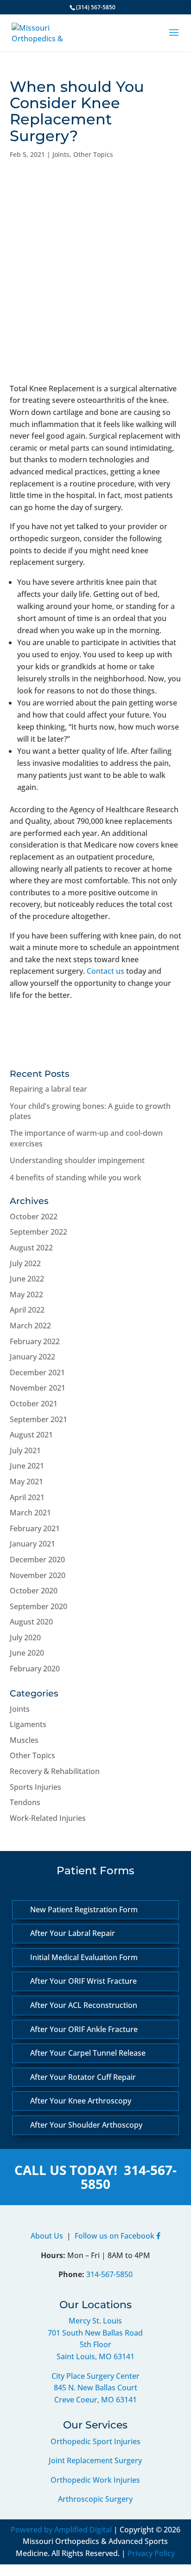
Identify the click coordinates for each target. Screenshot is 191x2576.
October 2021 (34, 1404)
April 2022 (27, 1310)
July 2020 (25, 1638)
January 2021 (32, 1544)
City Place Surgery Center (95, 2376)
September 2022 (38, 1232)
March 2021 (30, 1513)
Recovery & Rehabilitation (55, 1771)
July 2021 (25, 1450)
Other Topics (93, 154)
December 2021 (37, 1372)
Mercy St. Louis (95, 2321)
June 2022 (27, 1279)
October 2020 (34, 1591)
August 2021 (31, 1435)
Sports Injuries (35, 1787)
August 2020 (31, 1622)
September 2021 (38, 1419)
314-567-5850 (129, 2177)
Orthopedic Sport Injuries (95, 2441)
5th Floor (95, 2344)
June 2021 (27, 1466)
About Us (47, 2236)
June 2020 (27, 1653)
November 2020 (38, 1575)
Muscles (24, 1740)
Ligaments (28, 1724)
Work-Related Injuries (48, 1818)
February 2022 (35, 1341)
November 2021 (38, 1388)
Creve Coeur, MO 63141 (95, 2400)
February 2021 (35, 1528)
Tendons (25, 1802)
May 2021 (26, 1482)
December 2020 (37, 1560)
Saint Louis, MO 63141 (95, 2356)
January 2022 (32, 1357)
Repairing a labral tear (48, 1089)
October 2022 (34, 1217)
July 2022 (25, 1263)
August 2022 (31, 1248)
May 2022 (26, 1294)
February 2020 (35, 1669)
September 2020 (38, 1606)
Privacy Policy (151, 2553)
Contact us (105, 971)
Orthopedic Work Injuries (95, 2480)
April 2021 (27, 1497)
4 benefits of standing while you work (76, 1178)
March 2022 (30, 1326)
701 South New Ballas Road (95, 2333)
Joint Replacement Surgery (95, 2460)
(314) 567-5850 (96, 7)
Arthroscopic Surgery (95, 2499)
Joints (61, 154)
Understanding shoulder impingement (77, 1160)
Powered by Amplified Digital (61, 2530)
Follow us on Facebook (115, 2236)
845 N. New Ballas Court (95, 2388)
